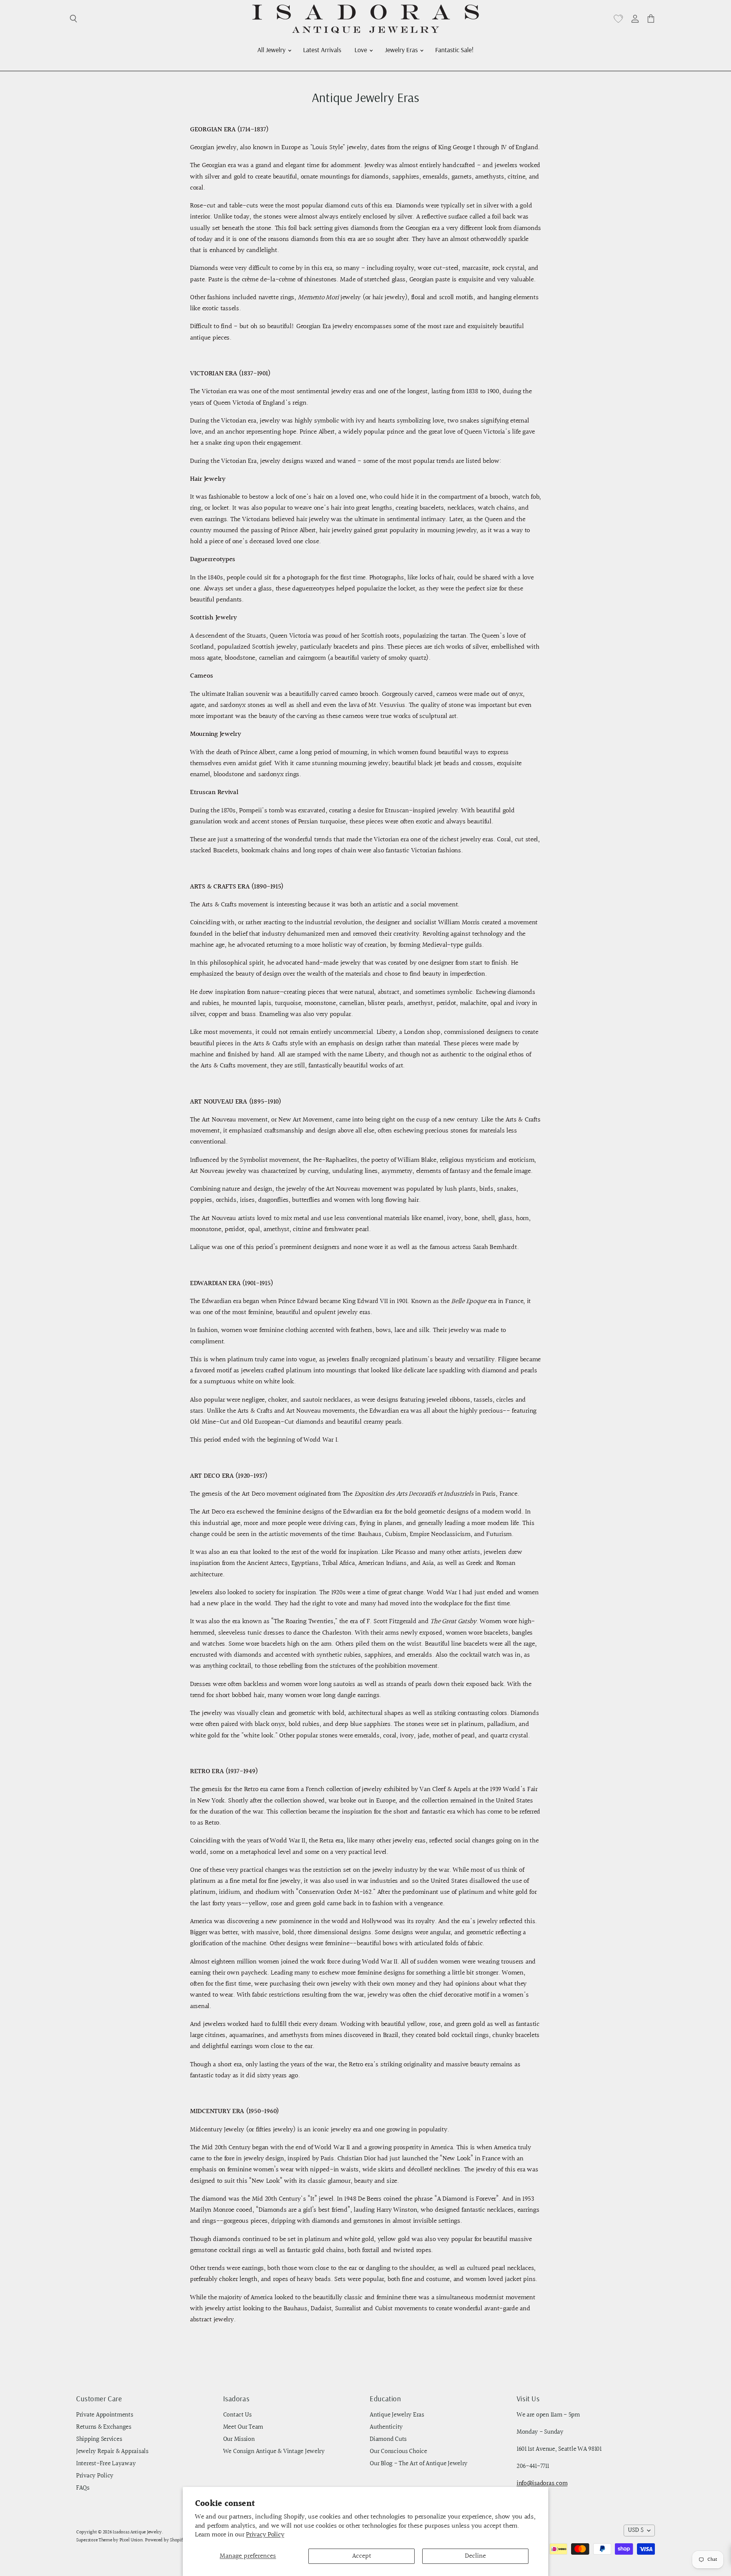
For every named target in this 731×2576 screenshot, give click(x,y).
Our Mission (239, 2439)
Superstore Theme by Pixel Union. (110, 2540)
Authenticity (386, 2427)
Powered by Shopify (165, 2540)
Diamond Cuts (388, 2439)
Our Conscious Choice (398, 2452)
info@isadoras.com (542, 2483)
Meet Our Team (243, 2427)
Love (362, 49)
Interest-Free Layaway (106, 2464)
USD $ (636, 2530)
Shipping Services (99, 2439)
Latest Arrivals (322, 49)
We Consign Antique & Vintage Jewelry (274, 2452)
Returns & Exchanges (104, 2427)
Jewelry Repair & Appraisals (112, 2452)
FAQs (83, 2488)
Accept (362, 2556)
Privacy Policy (265, 2535)
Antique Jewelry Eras (397, 2415)
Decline (475, 2556)
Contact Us (237, 2415)
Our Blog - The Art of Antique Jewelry (419, 2464)
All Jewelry (272, 49)
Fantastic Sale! (454, 49)
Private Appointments (105, 2415)
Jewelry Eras (402, 49)
